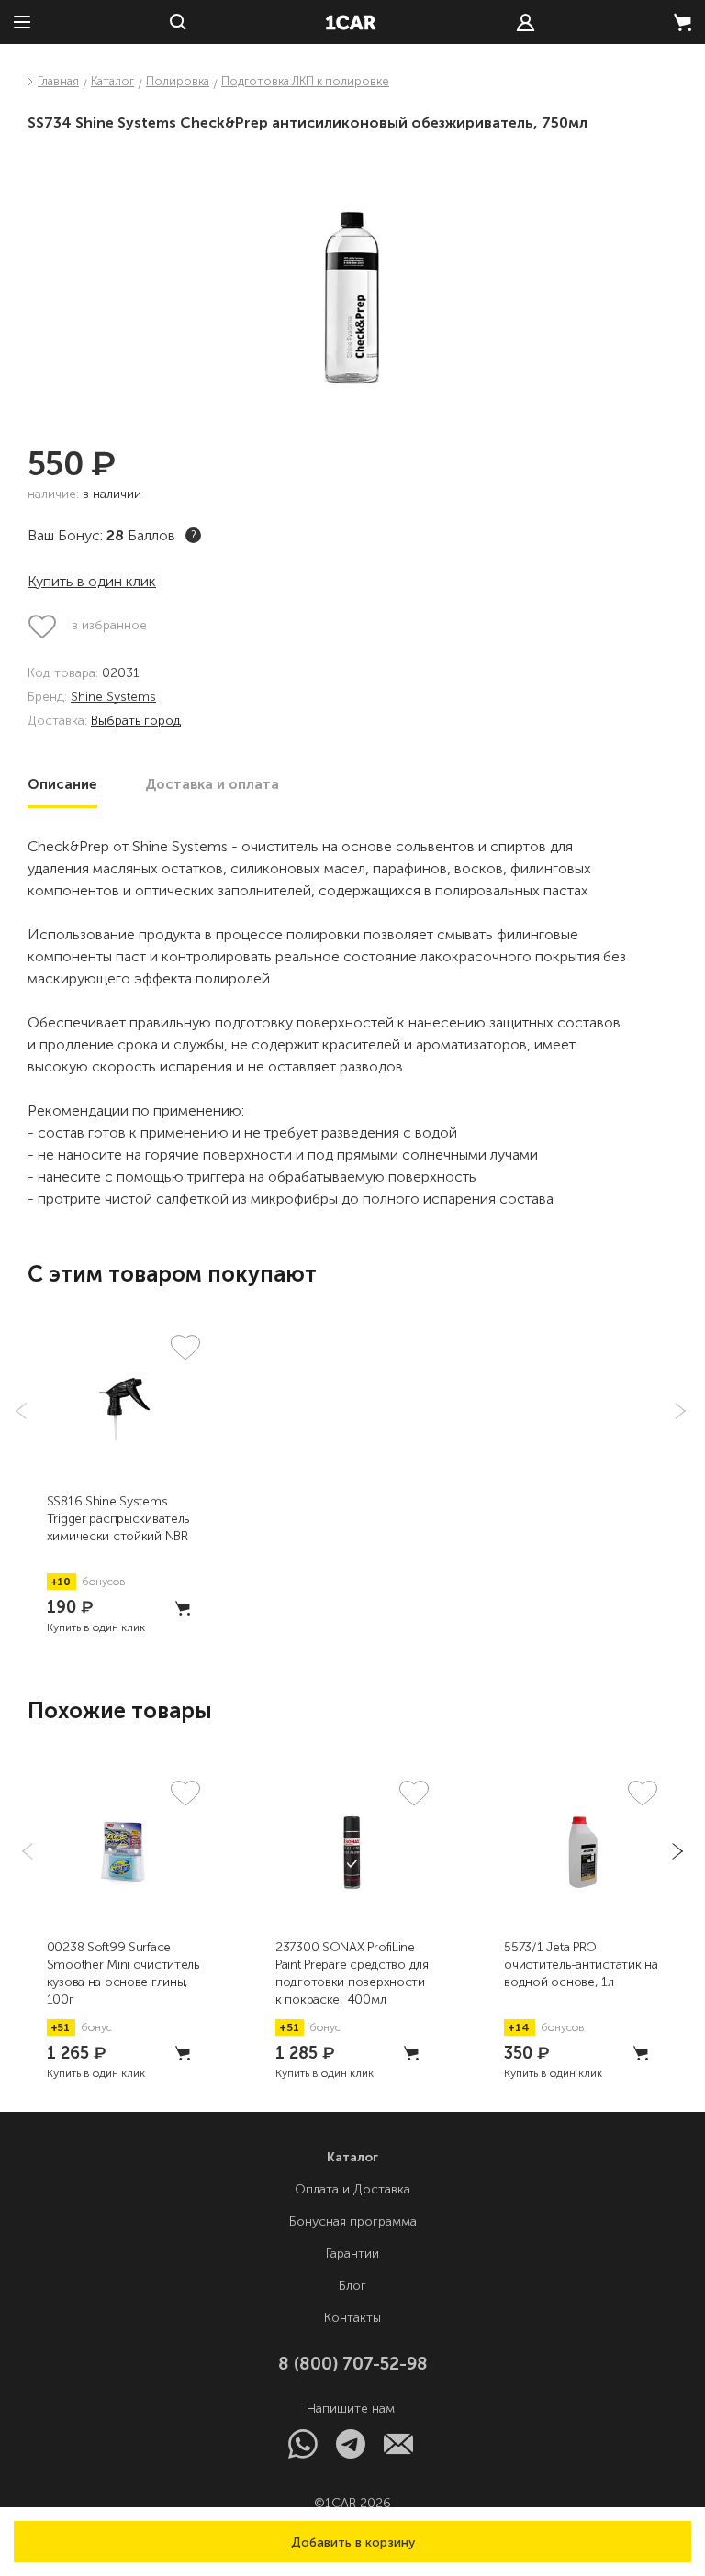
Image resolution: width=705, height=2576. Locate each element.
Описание (62, 784)
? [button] (194, 535)
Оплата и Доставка (352, 2189)
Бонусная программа (353, 2221)
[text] (526, 22)
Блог (352, 2286)
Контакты (352, 2318)
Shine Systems (113, 698)
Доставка (212, 784)
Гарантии (352, 2254)
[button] (352, 2542)
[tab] (62, 784)
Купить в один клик (92, 581)
